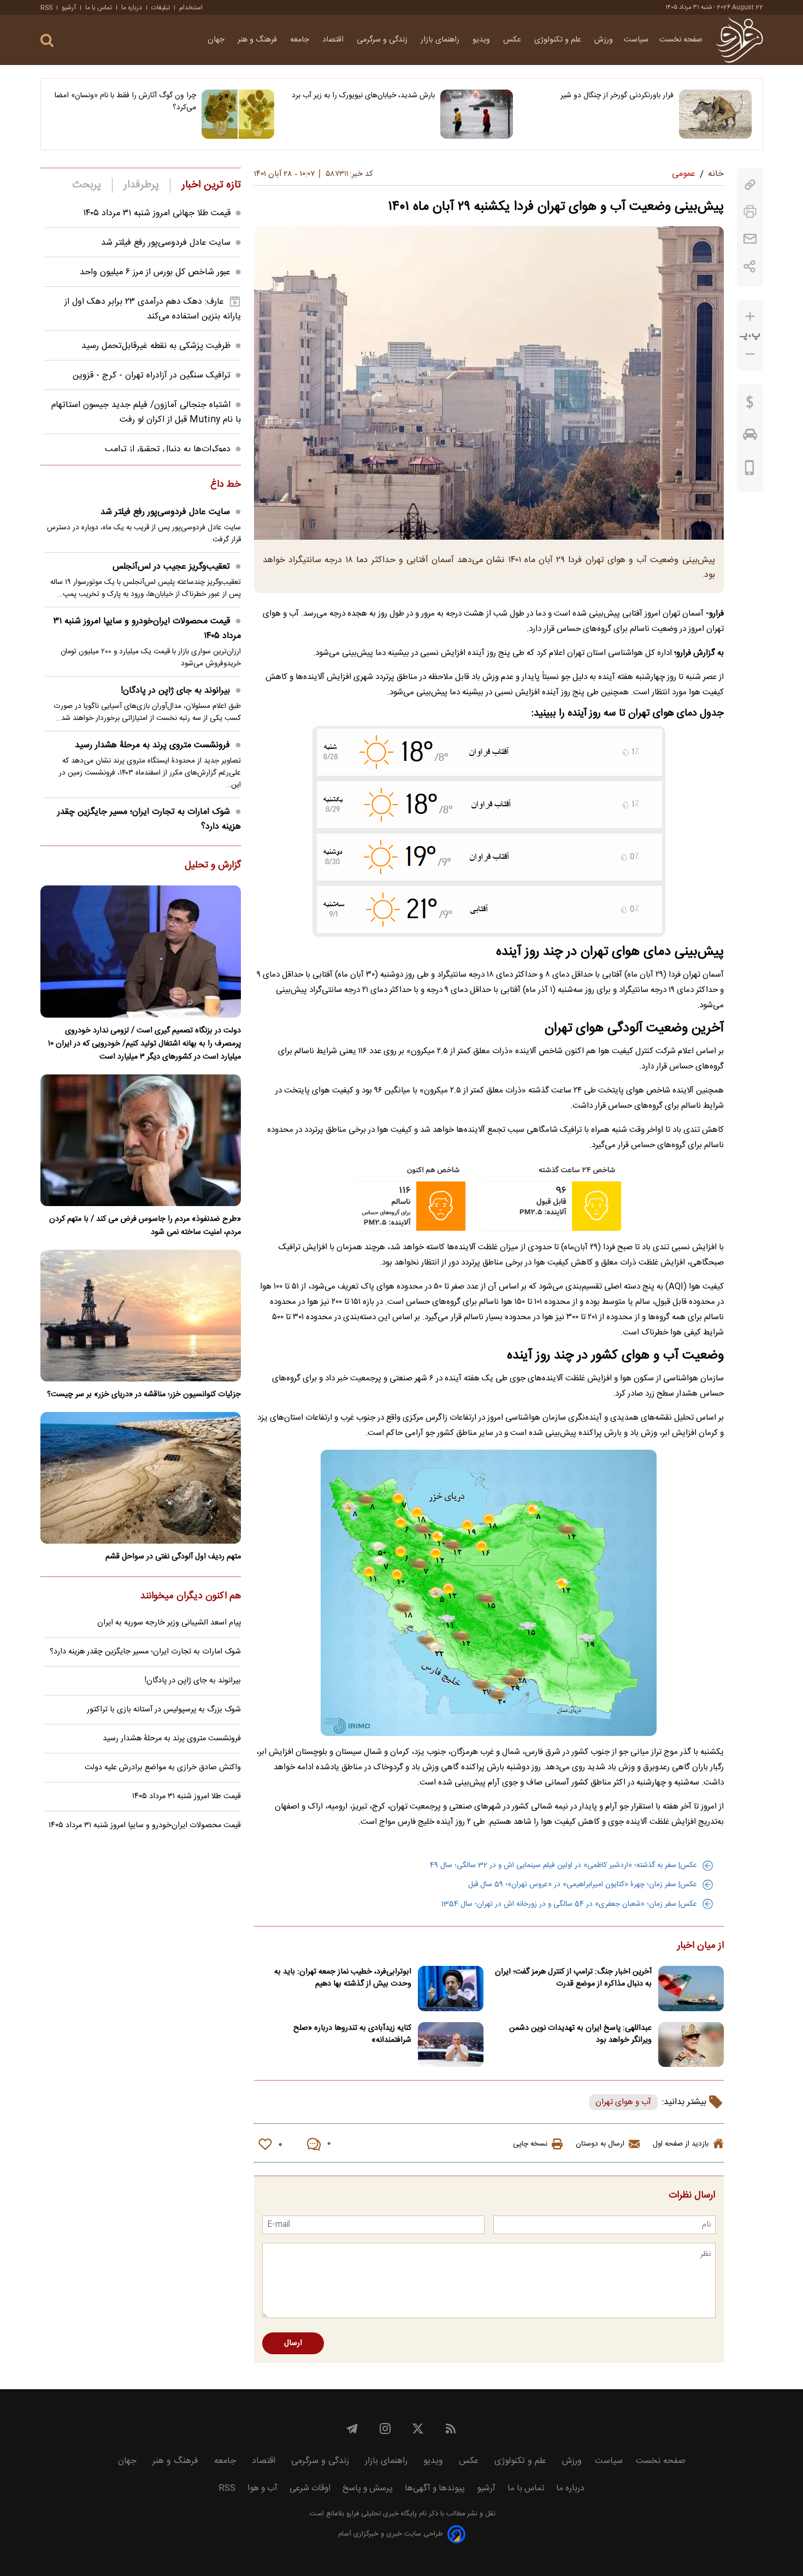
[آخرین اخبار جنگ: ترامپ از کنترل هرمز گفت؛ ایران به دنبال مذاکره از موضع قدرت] (691, 1989)
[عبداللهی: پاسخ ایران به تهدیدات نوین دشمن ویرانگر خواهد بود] (691, 2045)
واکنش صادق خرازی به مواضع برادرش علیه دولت (163, 1768)
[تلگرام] (352, 2429)
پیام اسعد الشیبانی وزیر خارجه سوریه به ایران (169, 1623)
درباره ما (132, 8)
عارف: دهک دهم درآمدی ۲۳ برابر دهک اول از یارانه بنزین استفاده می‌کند (153, 309)
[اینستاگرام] (385, 2429)
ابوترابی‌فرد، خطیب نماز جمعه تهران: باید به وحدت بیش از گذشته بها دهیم (343, 1978)
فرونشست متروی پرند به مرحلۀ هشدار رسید (152, 745)
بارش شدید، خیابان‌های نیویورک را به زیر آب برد (363, 96)
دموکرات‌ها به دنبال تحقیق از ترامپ (168, 449)
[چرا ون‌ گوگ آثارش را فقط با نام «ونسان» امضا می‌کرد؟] (238, 114)
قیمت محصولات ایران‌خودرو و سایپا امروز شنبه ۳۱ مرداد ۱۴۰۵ (147, 629)
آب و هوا (262, 2488)
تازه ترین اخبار (211, 185)
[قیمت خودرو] (750, 437)
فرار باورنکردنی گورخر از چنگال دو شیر (617, 96)
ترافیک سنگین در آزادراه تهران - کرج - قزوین (152, 376)
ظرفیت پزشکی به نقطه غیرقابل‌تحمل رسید (156, 346)
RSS (46, 8)
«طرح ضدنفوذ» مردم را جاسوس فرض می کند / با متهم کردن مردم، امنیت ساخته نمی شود (145, 1226)
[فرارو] (739, 40)
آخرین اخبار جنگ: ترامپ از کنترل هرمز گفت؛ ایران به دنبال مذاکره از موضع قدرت (573, 1978)
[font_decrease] (750, 354)
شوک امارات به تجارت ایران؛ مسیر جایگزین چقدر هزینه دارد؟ (149, 819)
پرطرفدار (141, 185)
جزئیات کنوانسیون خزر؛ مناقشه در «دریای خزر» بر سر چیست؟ (144, 1395)
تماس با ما (99, 8)
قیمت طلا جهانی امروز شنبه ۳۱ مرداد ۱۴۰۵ (157, 213)
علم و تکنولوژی (559, 40)
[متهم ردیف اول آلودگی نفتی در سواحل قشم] (141, 1478)
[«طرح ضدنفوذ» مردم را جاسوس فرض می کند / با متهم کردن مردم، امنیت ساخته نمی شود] (141, 1140)
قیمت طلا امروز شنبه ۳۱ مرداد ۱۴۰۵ (187, 1797)
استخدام (191, 8)
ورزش (604, 40)
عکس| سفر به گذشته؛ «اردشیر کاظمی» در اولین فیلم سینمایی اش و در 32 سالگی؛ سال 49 (563, 1865)
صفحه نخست (681, 40)
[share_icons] (750, 266)
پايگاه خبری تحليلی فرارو (380, 2514)
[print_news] (750, 212)
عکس (513, 40)
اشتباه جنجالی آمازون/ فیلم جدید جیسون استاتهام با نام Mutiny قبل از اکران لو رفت (146, 412)
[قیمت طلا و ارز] (750, 405)
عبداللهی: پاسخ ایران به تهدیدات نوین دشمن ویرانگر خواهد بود (580, 2034)
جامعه (301, 40)
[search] (47, 41)
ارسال (293, 2343)
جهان (217, 40)
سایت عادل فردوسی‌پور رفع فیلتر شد (166, 243)
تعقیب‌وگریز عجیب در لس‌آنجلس (171, 567)
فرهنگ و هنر (258, 40)
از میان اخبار (701, 1946)
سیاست (636, 40)
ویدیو (482, 40)
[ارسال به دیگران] (750, 239)
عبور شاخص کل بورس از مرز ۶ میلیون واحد (155, 272)
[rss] (451, 2429)
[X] (418, 2429)
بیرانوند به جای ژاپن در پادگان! (175, 691)
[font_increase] (750, 317)
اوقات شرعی (310, 2488)
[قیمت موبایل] (750, 470)
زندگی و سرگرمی (383, 40)
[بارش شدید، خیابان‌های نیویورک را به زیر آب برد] (477, 114)
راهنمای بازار (441, 40)
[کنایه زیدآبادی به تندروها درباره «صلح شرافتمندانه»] (451, 2045)
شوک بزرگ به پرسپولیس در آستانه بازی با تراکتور (164, 1710)
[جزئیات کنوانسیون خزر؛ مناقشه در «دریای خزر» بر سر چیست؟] (141, 1316)
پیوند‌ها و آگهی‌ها (435, 2488)
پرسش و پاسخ (368, 2488)
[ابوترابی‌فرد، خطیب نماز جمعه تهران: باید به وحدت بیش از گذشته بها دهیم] (451, 1989)
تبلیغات (161, 8)
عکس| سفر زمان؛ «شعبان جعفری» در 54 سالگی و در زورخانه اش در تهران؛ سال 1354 (569, 1904)
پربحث (87, 185)
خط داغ (226, 485)
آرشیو (69, 8)
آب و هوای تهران (623, 2102)
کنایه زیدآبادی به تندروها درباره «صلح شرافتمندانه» (352, 2034)
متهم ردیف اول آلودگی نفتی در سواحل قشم (173, 1557)
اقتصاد (334, 40)
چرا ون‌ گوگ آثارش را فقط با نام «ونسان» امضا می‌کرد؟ (125, 102)
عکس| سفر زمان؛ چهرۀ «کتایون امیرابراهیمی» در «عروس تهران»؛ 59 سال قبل (583, 1884)
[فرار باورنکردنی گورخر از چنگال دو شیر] (715, 114)
